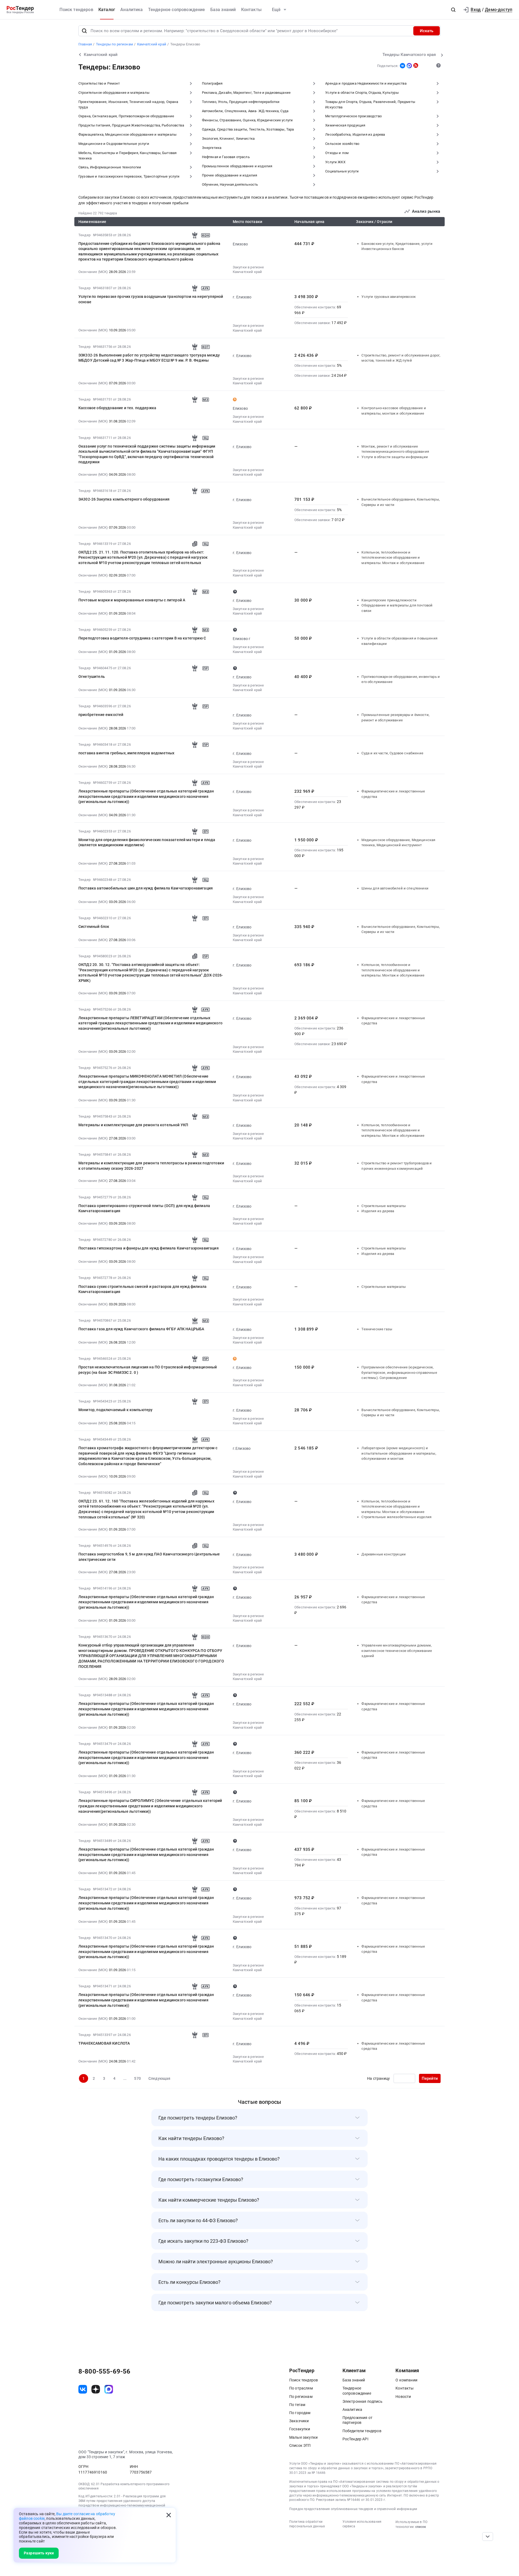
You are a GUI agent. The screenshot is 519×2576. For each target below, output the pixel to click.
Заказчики (299, 2421)
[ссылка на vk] (83, 2389)
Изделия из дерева (378, 1211)
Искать (427, 31)
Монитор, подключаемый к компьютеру (115, 1410)
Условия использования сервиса (362, 2524)
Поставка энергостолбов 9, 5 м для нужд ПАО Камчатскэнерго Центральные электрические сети (149, 1557)
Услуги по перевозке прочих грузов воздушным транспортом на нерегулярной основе (151, 299)
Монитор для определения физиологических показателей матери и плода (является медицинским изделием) (147, 842)
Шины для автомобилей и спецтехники (395, 888)
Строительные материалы (384, 1206)
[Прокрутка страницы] (488, 2537)
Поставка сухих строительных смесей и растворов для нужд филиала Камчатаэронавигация (142, 1289)
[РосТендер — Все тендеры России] (20, 10)
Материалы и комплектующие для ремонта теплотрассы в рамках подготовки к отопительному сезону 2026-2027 (151, 1166)
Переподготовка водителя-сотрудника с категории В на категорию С (142, 638)
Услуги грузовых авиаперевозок (389, 297)
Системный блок (94, 927)
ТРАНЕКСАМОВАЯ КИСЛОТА (104, 2043)
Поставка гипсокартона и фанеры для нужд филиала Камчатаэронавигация (149, 1248)
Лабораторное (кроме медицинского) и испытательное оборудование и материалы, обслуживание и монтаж (399, 1453)
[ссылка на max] (109, 2389)
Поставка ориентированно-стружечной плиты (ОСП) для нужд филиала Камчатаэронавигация (144, 1208)
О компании (406, 2380)
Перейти (430, 2078)
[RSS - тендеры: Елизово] (416, 65)
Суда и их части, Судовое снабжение (392, 753)
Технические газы (377, 1329)
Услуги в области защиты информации (395, 457)
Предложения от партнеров (357, 2420)
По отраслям (301, 2388)
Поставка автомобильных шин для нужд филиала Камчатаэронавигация (146, 888)
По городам (300, 2413)
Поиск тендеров (76, 10)
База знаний (223, 10)
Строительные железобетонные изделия (396, 1517)
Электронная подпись (362, 2401)
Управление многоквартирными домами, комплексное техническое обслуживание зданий (397, 1651)
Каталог (107, 10)
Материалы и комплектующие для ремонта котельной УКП (133, 1125)
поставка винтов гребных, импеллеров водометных (126, 753)
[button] (453, 10)
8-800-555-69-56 (104, 2371)
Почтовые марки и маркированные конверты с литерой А (132, 600)
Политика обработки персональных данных (307, 2524)
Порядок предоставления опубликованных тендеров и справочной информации (353, 2509)
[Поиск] (84, 31)
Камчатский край (247, 272)
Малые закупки (303, 2437)
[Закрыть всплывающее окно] (169, 2515)
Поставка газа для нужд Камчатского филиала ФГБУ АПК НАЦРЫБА (141, 1329)
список (421, 2527)
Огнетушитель (92, 677)
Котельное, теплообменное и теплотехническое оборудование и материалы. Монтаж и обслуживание (393, 558)
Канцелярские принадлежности (389, 600)
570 (137, 2078)
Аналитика (132, 10)
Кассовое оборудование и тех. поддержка (117, 408)
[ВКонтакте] (402, 66)
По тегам (297, 2405)
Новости (403, 2397)
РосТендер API (355, 2439)
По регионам (301, 2397)
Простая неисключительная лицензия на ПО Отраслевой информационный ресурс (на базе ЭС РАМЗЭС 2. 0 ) (148, 1370)
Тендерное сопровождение (177, 10)
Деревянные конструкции (384, 1554)
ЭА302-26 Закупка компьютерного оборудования (124, 499)
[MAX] (409, 66)
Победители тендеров (362, 2431)
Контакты (251, 10)
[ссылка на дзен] (96, 2389)
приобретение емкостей (101, 715)
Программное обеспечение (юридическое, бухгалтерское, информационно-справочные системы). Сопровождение (399, 1372)
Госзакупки (300, 2429)
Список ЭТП (300, 2445)
